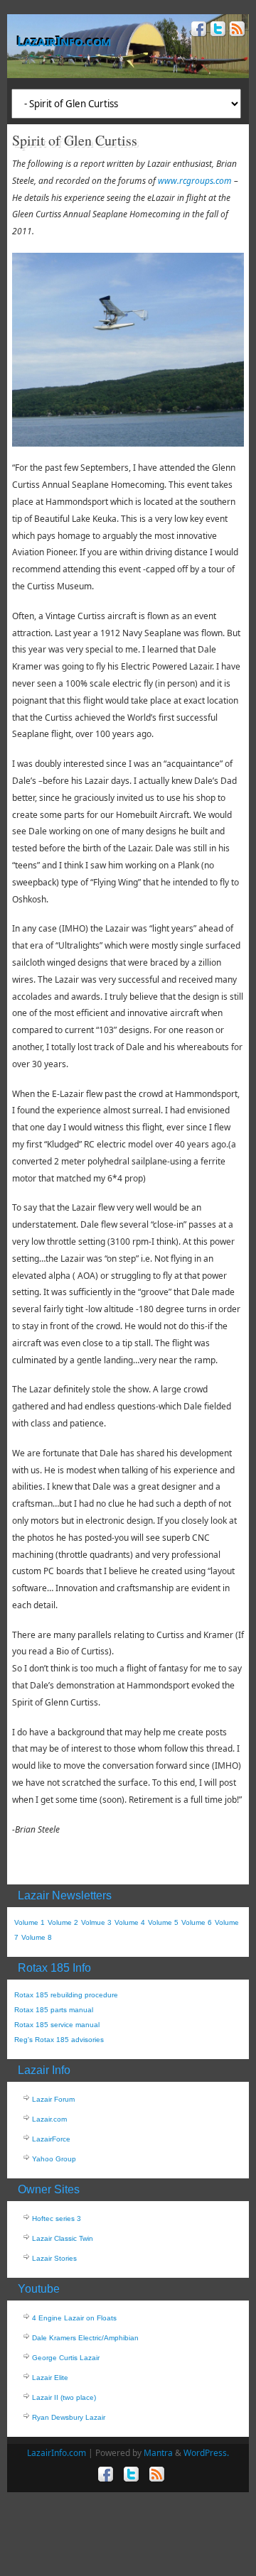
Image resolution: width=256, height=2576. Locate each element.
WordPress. (206, 2453)
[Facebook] (197, 31)
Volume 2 (63, 1922)
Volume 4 (130, 1922)
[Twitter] (217, 31)
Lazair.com (49, 2119)
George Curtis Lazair (66, 2358)
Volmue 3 (96, 1922)
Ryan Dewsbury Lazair (69, 2417)
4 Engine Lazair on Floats (74, 2318)
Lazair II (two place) (64, 2397)
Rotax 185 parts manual (54, 2010)
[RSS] (236, 31)
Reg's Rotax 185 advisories (59, 2040)
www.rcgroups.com (195, 181)
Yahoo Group (54, 2159)
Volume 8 (37, 1937)
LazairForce (51, 2139)
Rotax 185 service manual (57, 2025)
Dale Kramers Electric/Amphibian (85, 2338)
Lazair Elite (50, 2378)
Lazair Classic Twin (63, 2238)
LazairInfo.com (64, 41)
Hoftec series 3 (57, 2218)
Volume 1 (30, 1922)
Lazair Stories (54, 2258)
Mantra (158, 2453)
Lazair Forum (53, 2099)
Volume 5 (163, 1922)
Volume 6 (197, 1922)
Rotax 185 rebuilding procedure (66, 1995)
